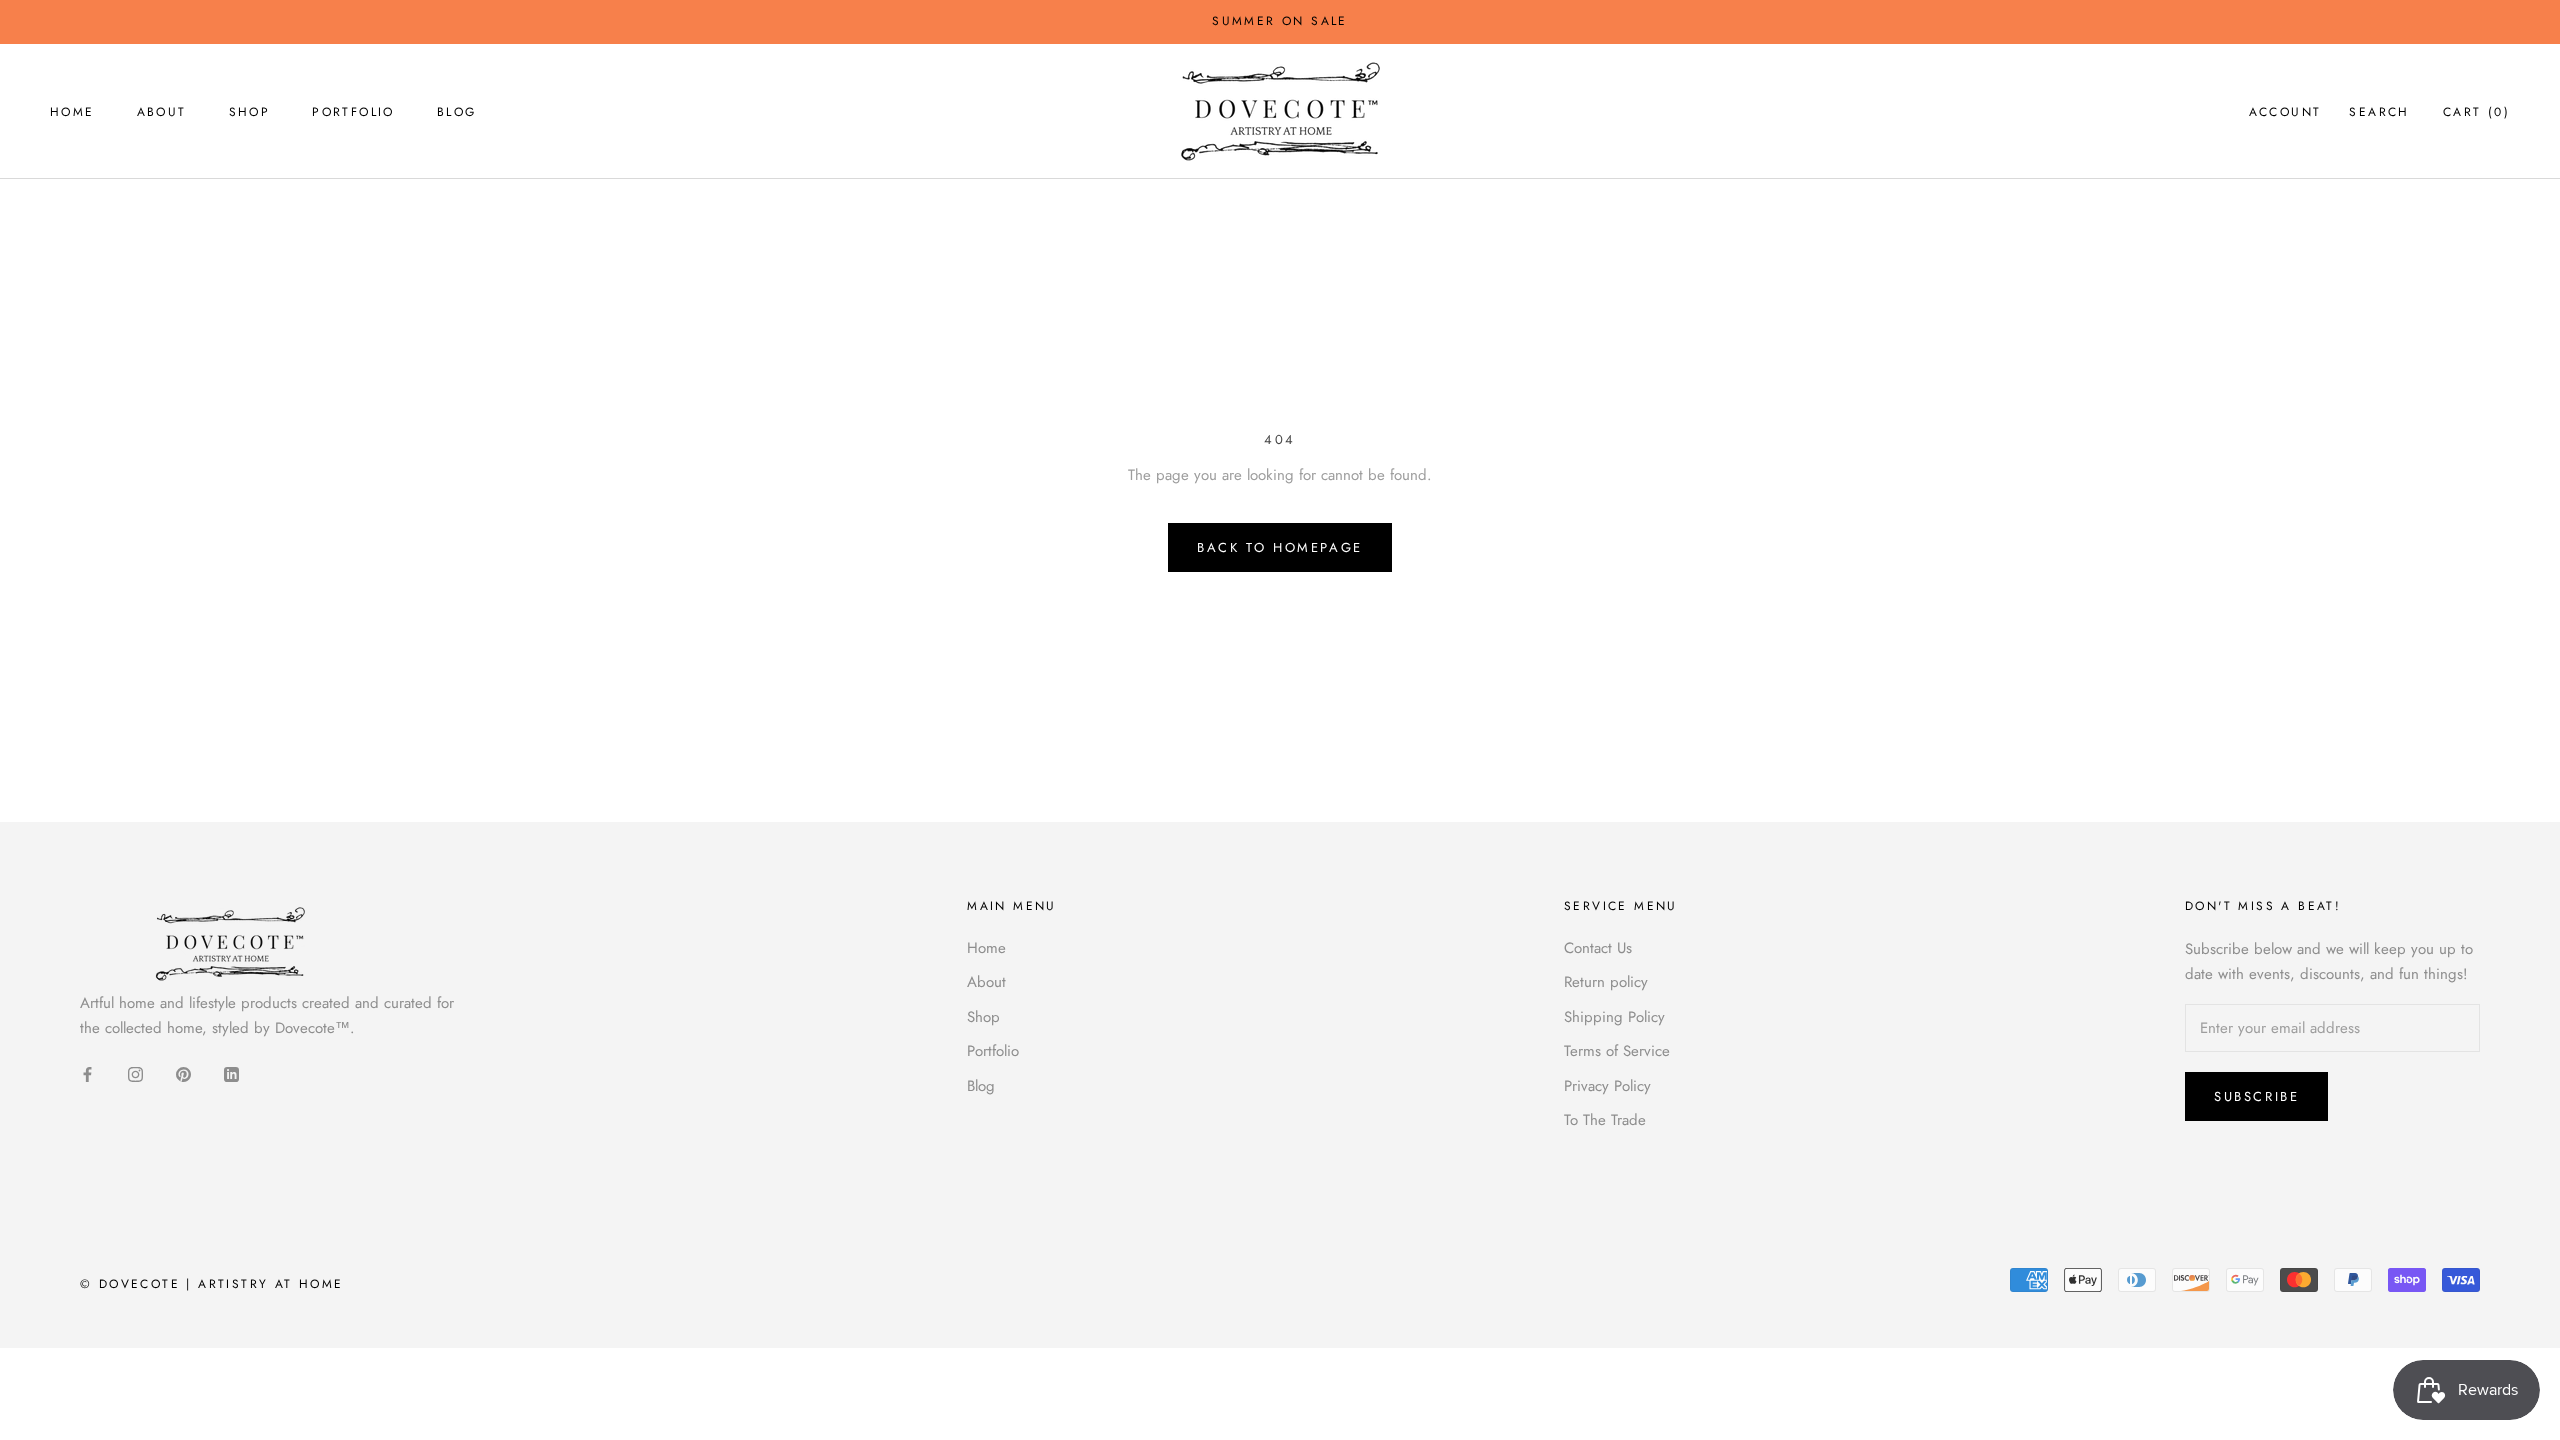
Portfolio (353, 112)
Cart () (2476, 112)
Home (72, 112)
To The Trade (1605, 1120)
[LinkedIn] (231, 1072)
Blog (457, 112)
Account (2285, 112)
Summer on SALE (1280, 21)
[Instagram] (135, 1072)
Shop (250, 112)
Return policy (1606, 982)
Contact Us (1598, 948)
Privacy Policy (1607, 1086)
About (162, 112)
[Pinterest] (183, 1072)
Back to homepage (1280, 547)
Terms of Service (1617, 1051)
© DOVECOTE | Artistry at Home (212, 1284)
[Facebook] (87, 1072)
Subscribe (2256, 1096)
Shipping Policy (1614, 1017)
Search (2379, 112)
